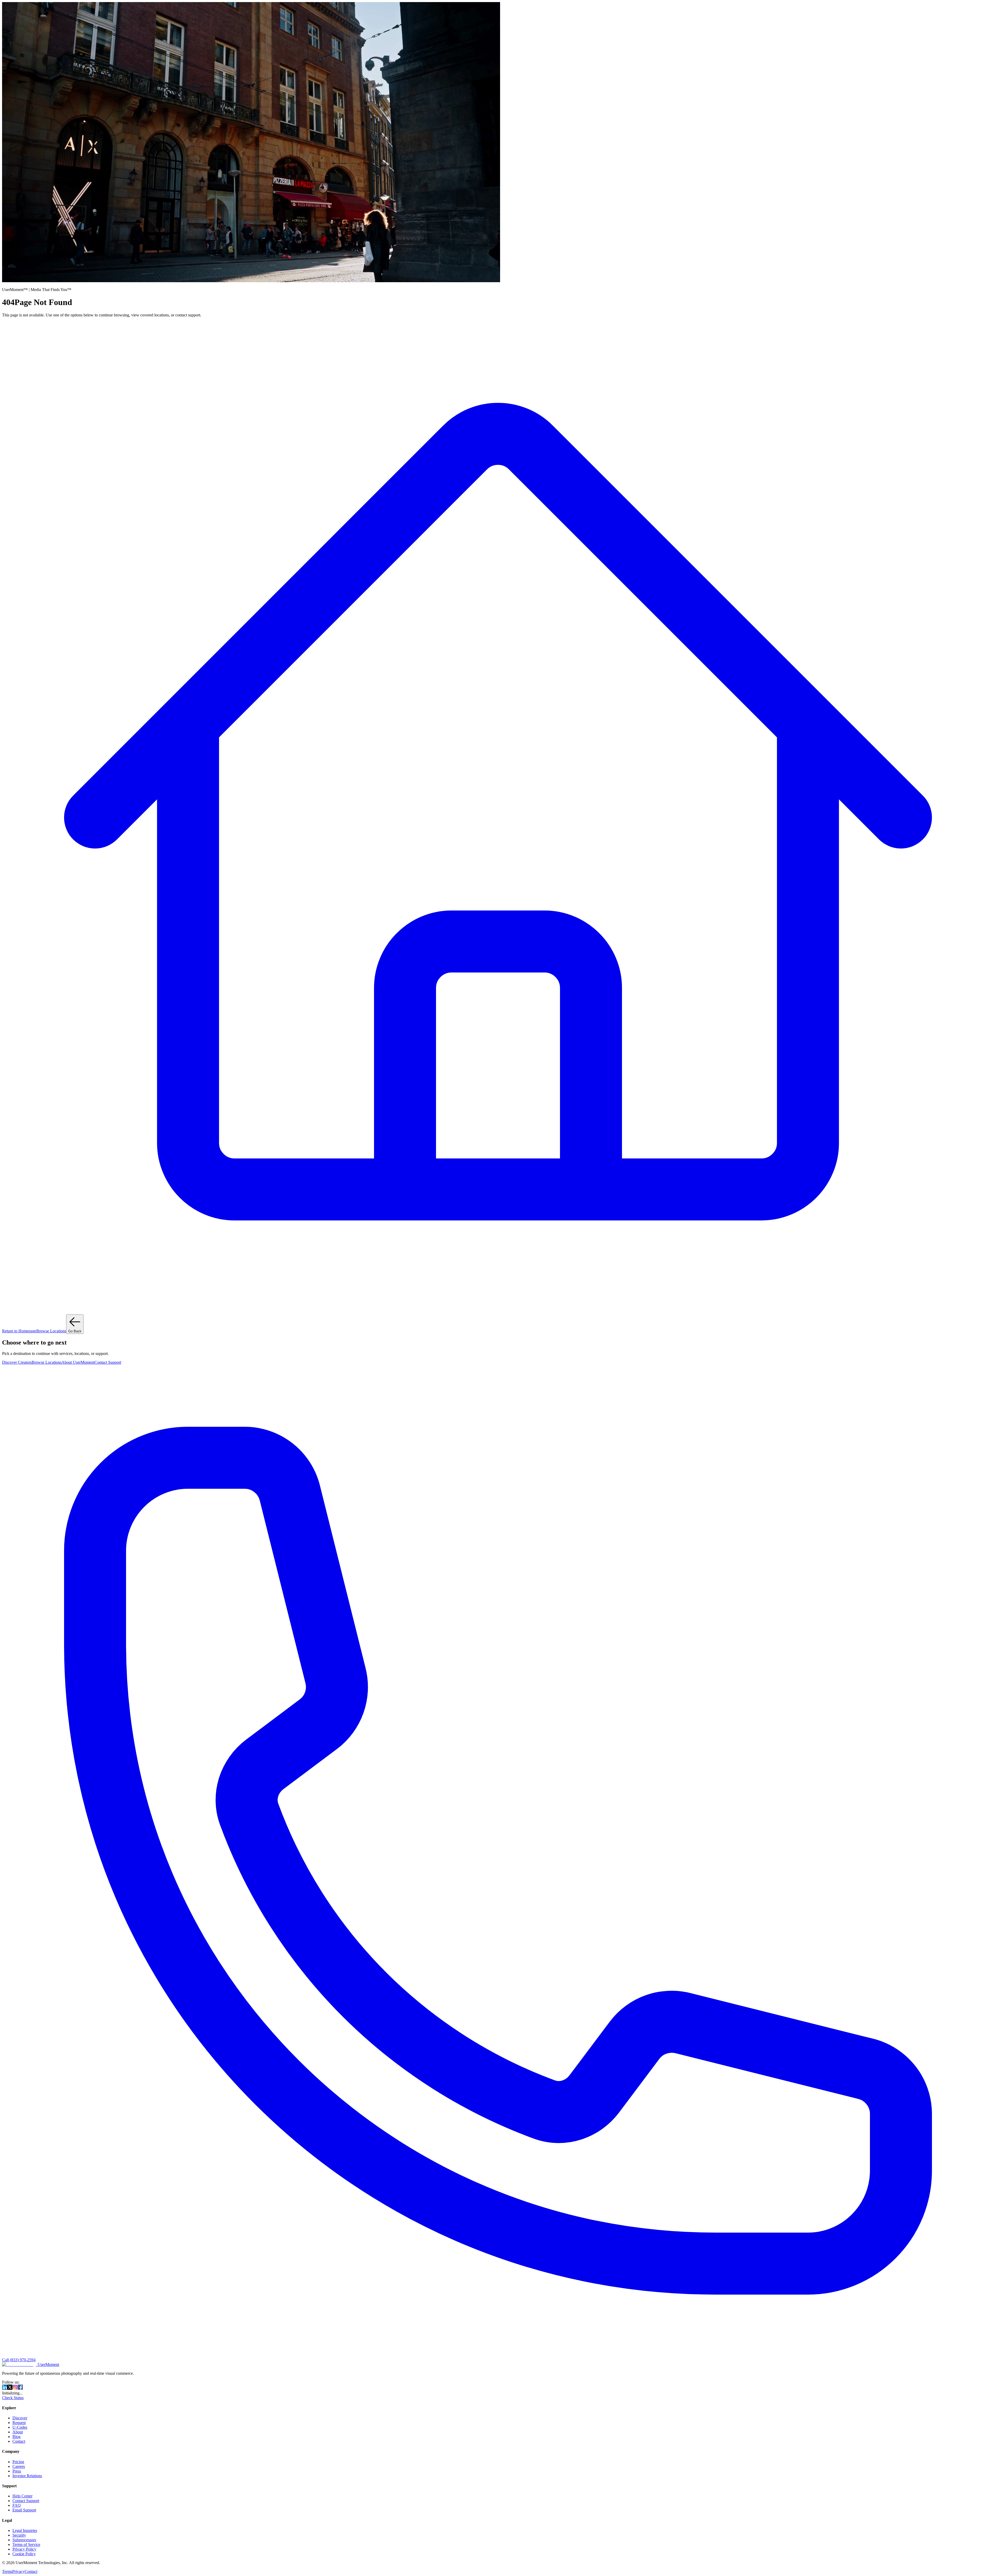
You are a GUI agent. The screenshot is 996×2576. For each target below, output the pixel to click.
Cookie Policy (24, 2554)
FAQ (17, 2505)
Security (19, 2535)
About (18, 2432)
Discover (20, 2418)
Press (17, 2471)
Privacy (18, 2571)
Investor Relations (27, 2476)
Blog (16, 2437)
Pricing (18, 2462)
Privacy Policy (24, 2549)
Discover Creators (17, 1362)
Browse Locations (51, 1331)
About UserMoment (78, 1362)
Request (19, 2423)
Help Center (22, 2496)
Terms (7, 2571)
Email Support (24, 2510)
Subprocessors (24, 2540)
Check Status (13, 2398)
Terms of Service (26, 2544)
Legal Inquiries (25, 2530)
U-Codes (20, 2427)
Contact (19, 2441)
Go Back (75, 1331)
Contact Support (108, 1362)
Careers (19, 2466)
